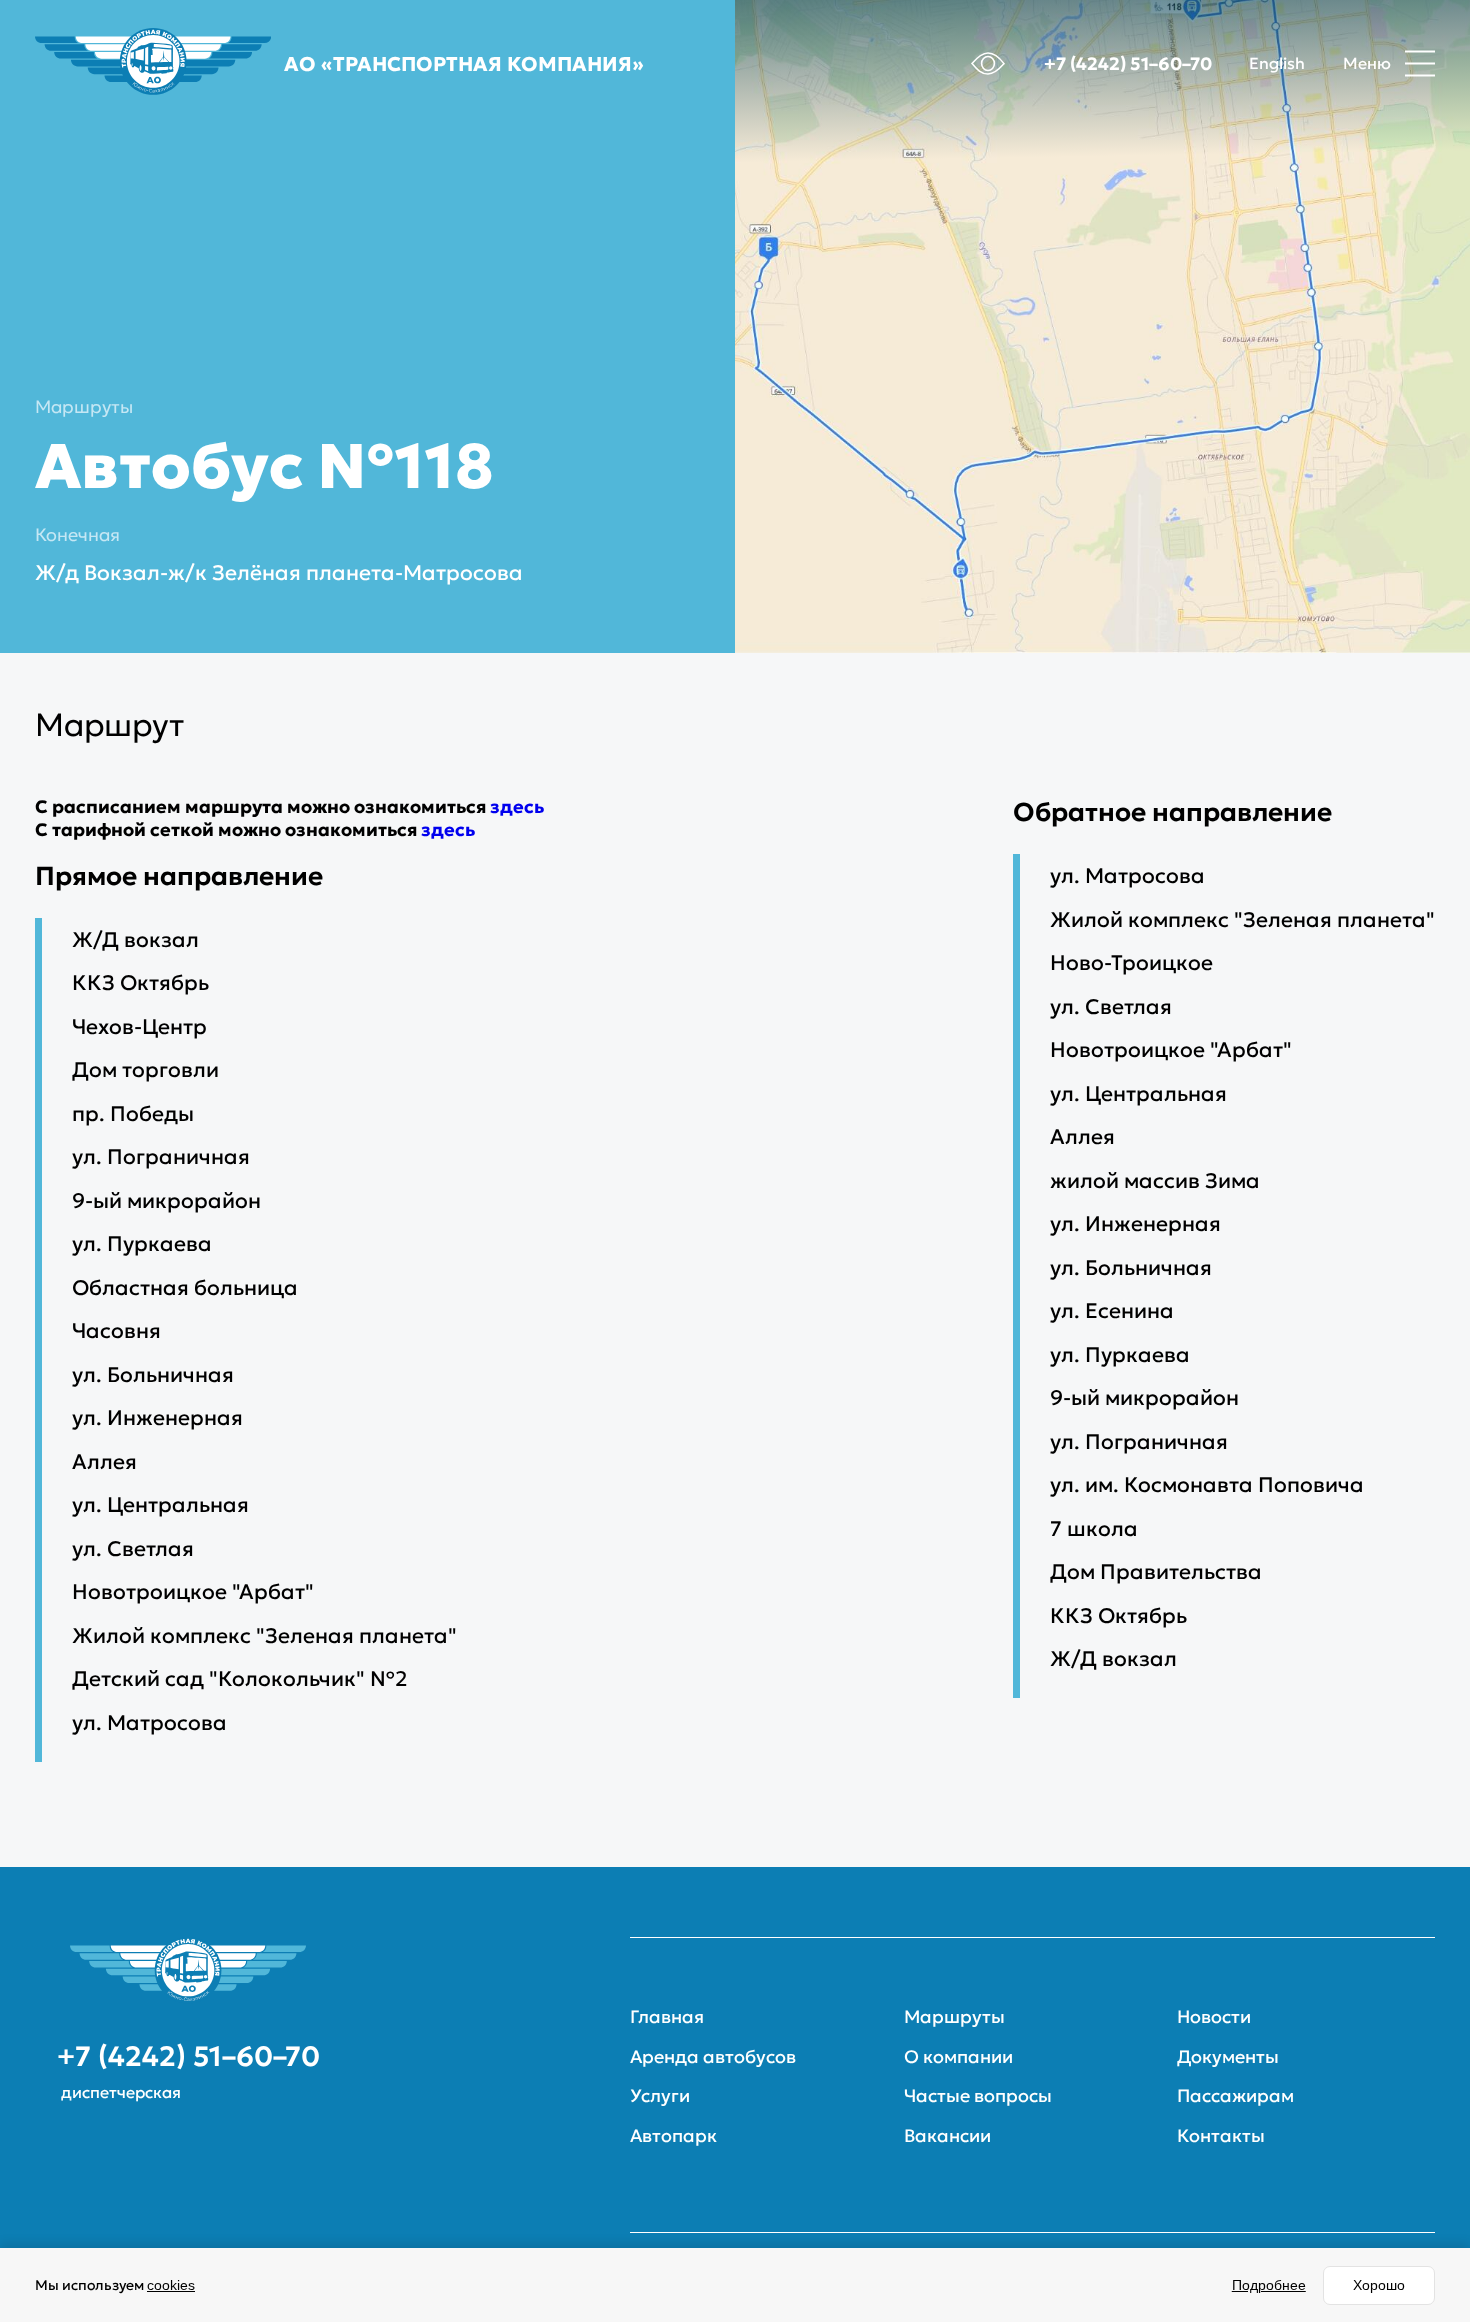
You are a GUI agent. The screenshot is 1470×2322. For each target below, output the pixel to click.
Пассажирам (1235, 2096)
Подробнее (1269, 2285)
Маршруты (84, 407)
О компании (958, 2057)
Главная (667, 2017)
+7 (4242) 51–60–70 (1128, 64)
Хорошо (1379, 2285)
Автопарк (673, 2136)
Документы (1228, 2057)
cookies (171, 2285)
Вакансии (947, 2136)
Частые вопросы (978, 2096)
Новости (1214, 2017)
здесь (517, 806)
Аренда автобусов (713, 2057)
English (1277, 63)
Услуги (660, 2096)
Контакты (1221, 2136)
